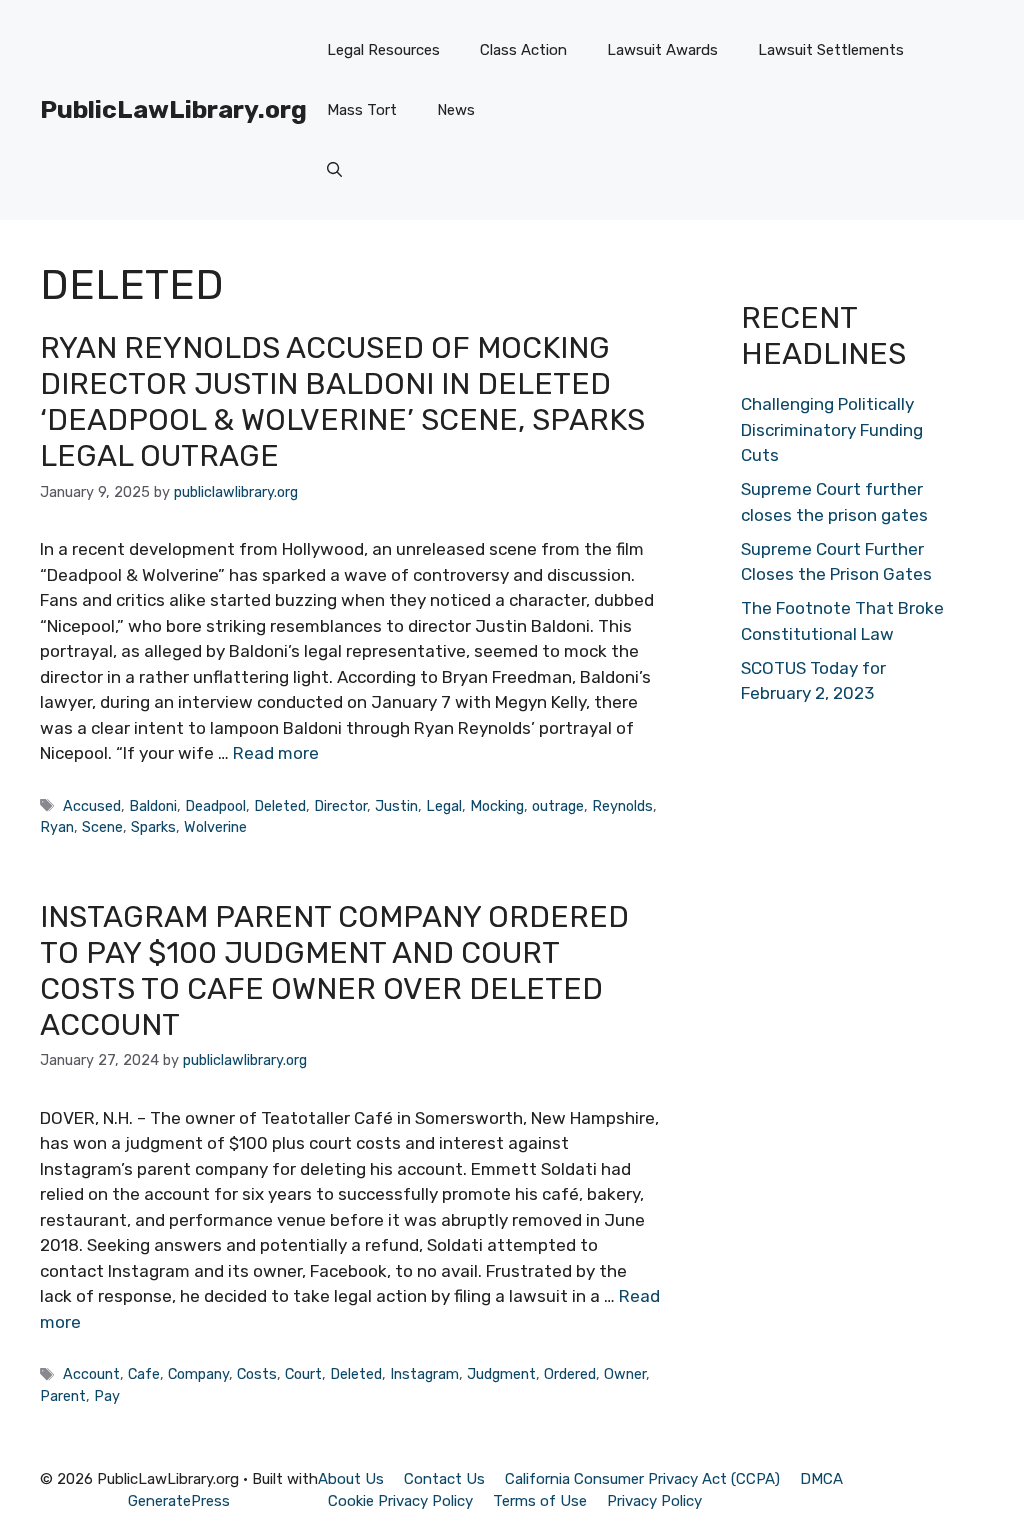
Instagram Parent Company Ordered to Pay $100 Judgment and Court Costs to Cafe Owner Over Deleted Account (334, 971)
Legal (444, 806)
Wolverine (215, 827)
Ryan (57, 827)
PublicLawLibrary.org (173, 109)
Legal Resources (383, 50)
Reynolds (622, 806)
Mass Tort (362, 110)
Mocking (497, 806)
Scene (102, 827)
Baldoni (153, 806)
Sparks (153, 827)
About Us (351, 1479)
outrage (558, 806)
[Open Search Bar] (334, 170)
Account (91, 1374)
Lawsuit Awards (662, 50)
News (456, 110)
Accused (92, 806)
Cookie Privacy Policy (400, 1501)
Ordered (570, 1374)
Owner (625, 1374)
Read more (276, 753)
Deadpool (215, 806)
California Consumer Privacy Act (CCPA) (642, 1479)
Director (340, 806)
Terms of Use (540, 1501)
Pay (107, 1396)
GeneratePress (179, 1501)
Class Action (523, 50)
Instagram (424, 1374)
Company (198, 1374)
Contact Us (444, 1479)
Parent (63, 1396)
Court (303, 1374)
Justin (396, 806)
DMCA (821, 1479)
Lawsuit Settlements (831, 50)
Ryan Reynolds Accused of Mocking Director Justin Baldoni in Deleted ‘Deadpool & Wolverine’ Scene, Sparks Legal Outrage (342, 402)
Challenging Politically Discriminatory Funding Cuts (832, 429)
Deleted (280, 806)
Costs (257, 1374)
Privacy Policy (654, 1501)
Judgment (501, 1374)
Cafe (144, 1374)
